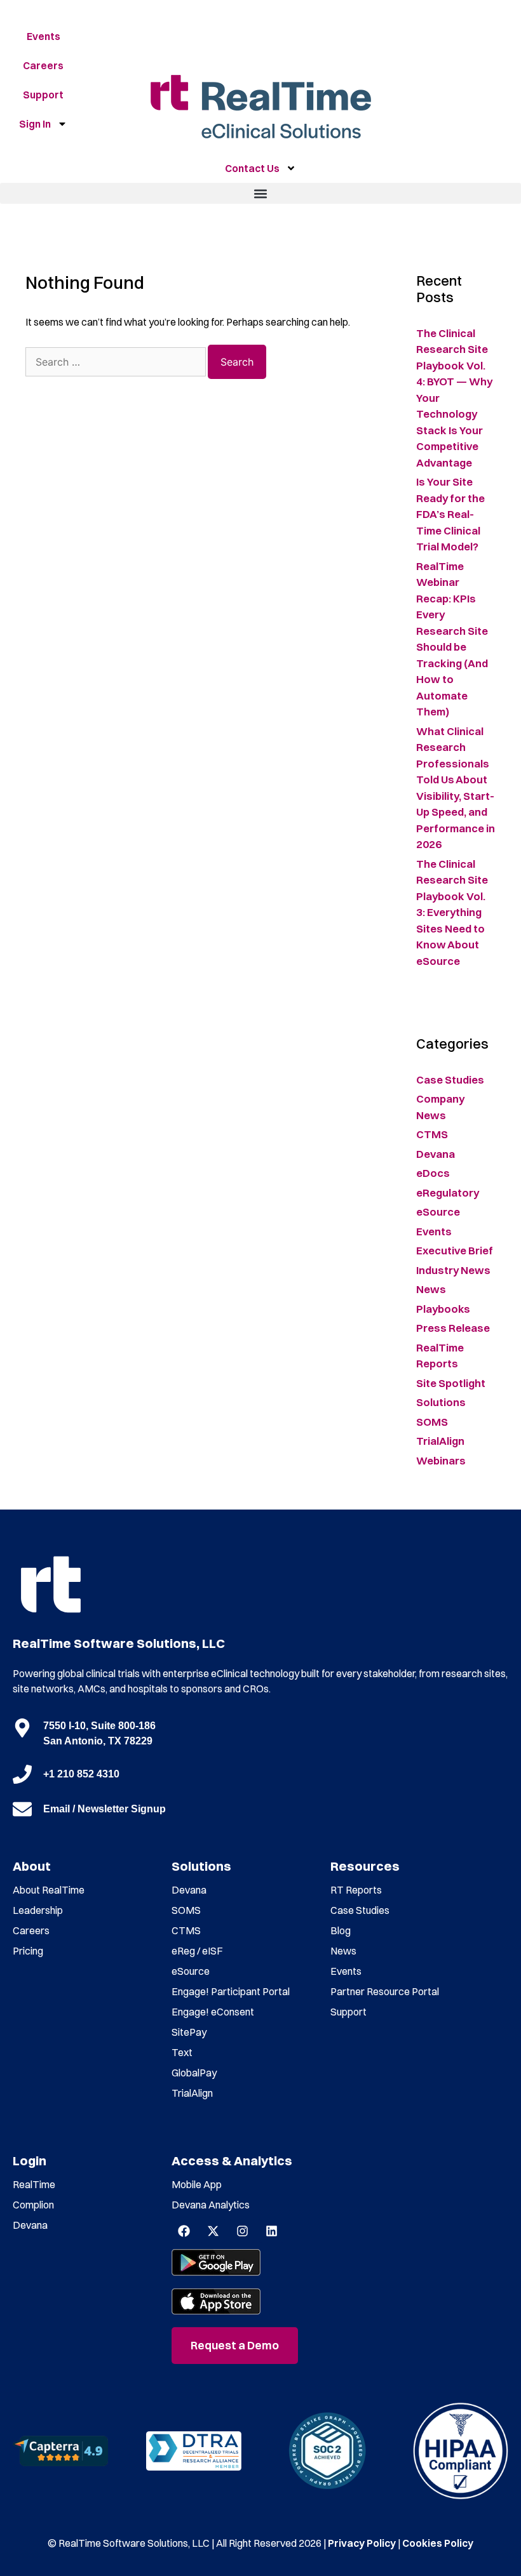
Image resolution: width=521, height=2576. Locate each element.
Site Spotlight (451, 1383)
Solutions (441, 1402)
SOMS (432, 1422)
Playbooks (443, 1309)
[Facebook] (184, 2231)
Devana (436, 1154)
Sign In (35, 124)
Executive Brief (455, 1250)
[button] (260, 193)
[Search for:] (117, 362)
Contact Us (252, 168)
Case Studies (450, 1079)
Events (44, 36)
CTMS (432, 1134)
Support (43, 95)
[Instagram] (242, 2231)
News (431, 1289)
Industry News (453, 1270)
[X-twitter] (213, 2231)
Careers (43, 65)
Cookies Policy (438, 2543)
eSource (438, 1212)
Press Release (453, 1328)
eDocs (433, 1173)
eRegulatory (448, 1192)
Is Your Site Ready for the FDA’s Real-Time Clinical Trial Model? (450, 514)
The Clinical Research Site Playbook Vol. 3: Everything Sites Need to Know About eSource (452, 912)
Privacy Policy (362, 2543)
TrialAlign (440, 1441)
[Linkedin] (271, 2231)
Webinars (441, 1460)
